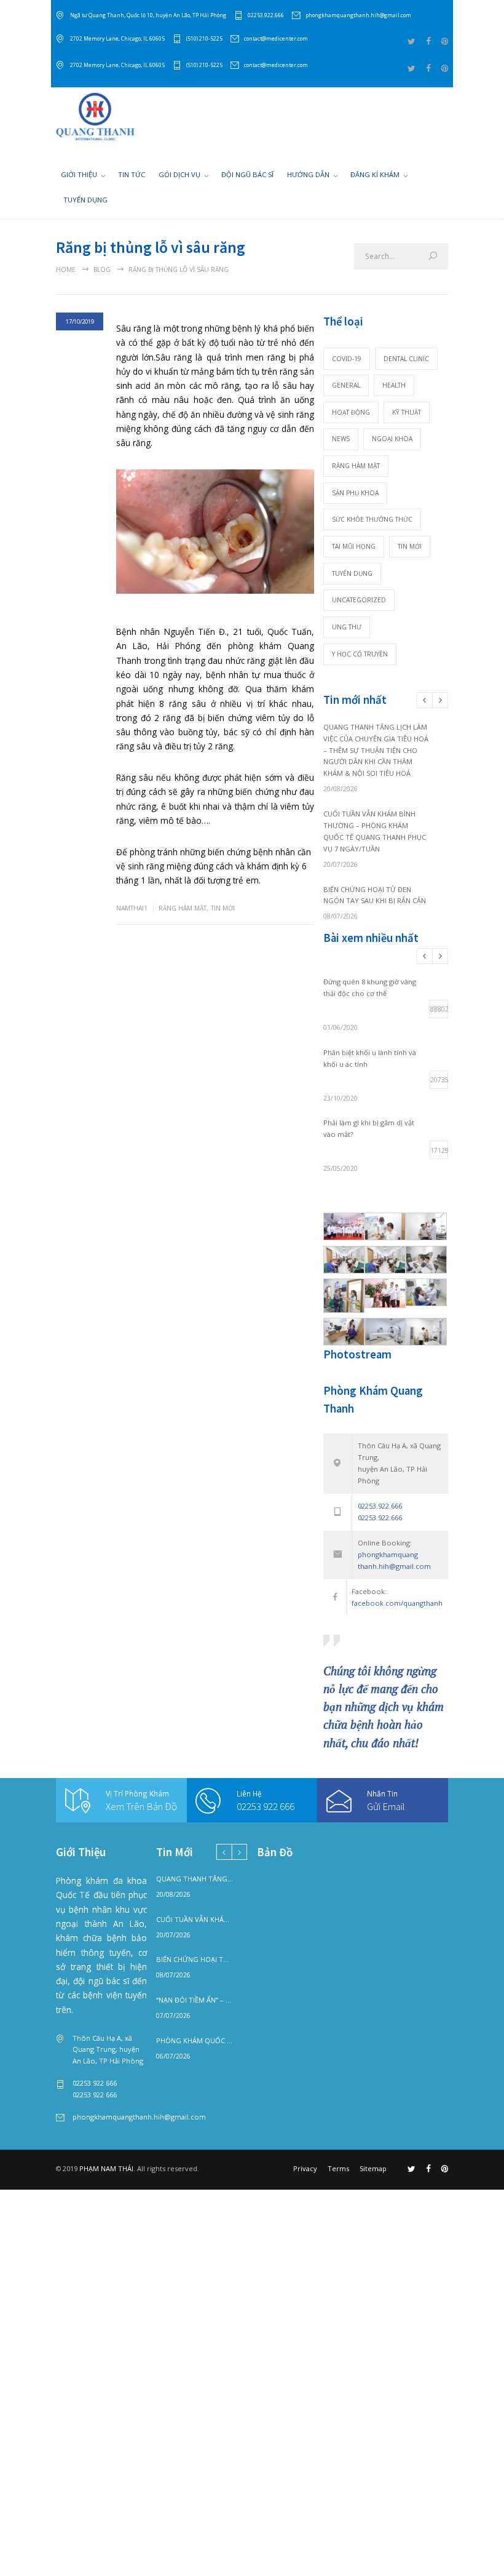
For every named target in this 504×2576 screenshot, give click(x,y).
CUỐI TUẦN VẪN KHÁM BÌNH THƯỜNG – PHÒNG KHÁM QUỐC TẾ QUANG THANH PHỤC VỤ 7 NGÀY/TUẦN (195, 1919)
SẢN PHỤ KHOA (355, 493)
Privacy (305, 2168)
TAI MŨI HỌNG (354, 546)
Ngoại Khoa (392, 439)
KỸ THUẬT (407, 412)
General (346, 385)
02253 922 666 (266, 1806)
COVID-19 (347, 359)
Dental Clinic (406, 359)
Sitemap (373, 2168)
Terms (338, 2168)
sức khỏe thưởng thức (372, 519)
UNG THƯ (347, 627)
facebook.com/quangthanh (397, 1603)
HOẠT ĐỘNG (351, 412)
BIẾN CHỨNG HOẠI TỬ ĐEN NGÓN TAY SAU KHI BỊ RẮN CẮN (195, 1959)
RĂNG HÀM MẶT (183, 908)
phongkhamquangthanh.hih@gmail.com (358, 15)
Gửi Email (386, 1806)
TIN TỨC (132, 174)
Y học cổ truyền (360, 654)
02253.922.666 (266, 15)
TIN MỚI (223, 908)
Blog (102, 269)
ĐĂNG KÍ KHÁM (375, 174)
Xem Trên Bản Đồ (141, 1806)
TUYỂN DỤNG (85, 200)
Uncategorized (359, 600)
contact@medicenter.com (276, 38)
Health (394, 385)
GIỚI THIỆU (79, 174)
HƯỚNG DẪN (308, 174)
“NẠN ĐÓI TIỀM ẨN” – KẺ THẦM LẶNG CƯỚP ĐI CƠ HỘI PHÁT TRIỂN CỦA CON (195, 2000)
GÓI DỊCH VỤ (179, 174)
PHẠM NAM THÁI (106, 2168)
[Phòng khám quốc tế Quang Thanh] (95, 117)
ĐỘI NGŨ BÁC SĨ (247, 174)
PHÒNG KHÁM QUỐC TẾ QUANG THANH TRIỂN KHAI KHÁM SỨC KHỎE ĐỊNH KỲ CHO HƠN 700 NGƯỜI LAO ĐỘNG (195, 2040)
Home (66, 269)
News (341, 439)
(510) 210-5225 (204, 38)
